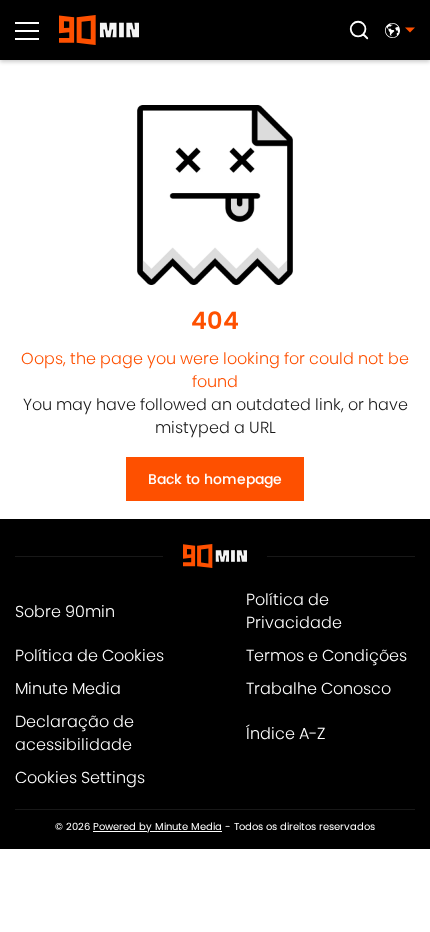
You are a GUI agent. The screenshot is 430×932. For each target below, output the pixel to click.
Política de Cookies (89, 655)
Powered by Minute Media (157, 827)
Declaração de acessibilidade (74, 733)
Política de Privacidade (294, 611)
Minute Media (68, 688)
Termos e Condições (326, 655)
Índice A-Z (285, 733)
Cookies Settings (80, 777)
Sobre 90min (65, 611)
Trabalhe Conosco (318, 688)
